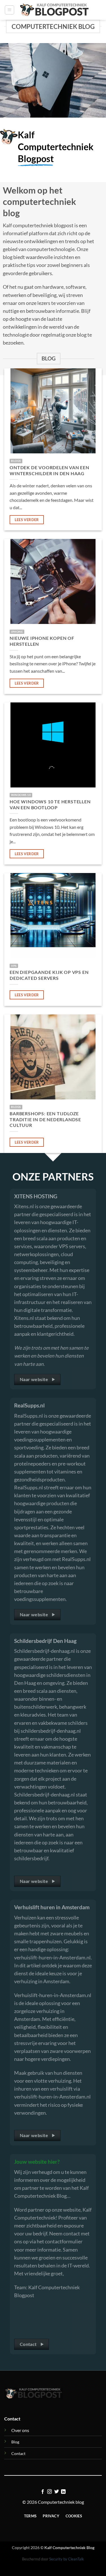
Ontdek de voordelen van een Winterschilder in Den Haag (49, 470)
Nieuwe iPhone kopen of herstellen (42, 641)
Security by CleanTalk (67, 2559)
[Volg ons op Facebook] (43, 2492)
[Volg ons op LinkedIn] (63, 2492)
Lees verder (27, 520)
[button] (9, 10)
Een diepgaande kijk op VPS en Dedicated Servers (49, 975)
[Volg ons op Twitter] (57, 2492)
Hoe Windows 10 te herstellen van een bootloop (50, 804)
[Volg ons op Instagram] (49, 2492)
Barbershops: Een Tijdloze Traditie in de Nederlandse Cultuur (45, 1119)
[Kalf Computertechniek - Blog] (54, 10)
